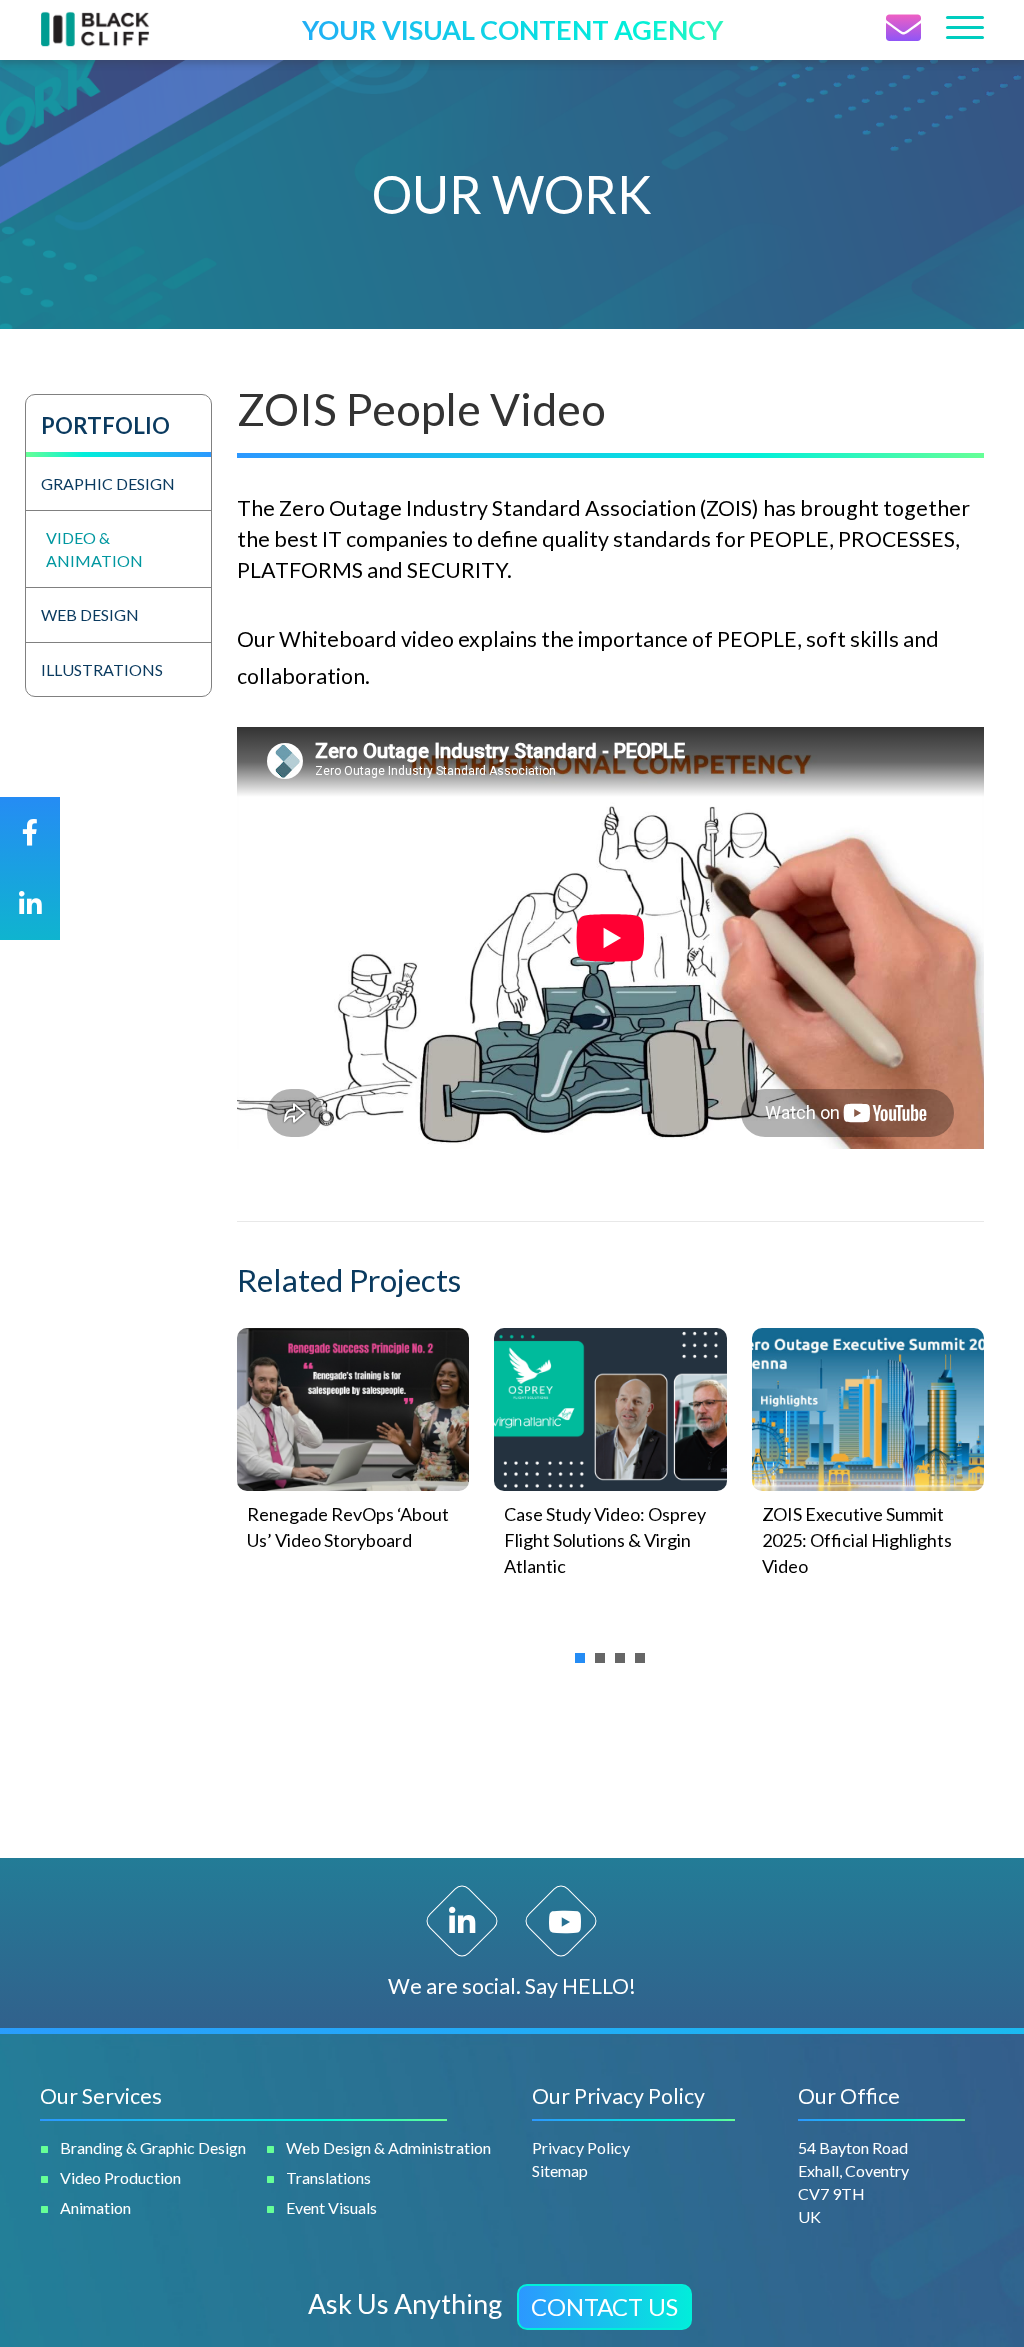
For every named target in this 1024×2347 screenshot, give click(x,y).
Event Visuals (331, 2207)
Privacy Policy (581, 2147)
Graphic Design (108, 483)
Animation (95, 2207)
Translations (328, 2177)
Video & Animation (94, 549)
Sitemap (560, 2170)
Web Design (90, 614)
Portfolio (105, 425)
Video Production (120, 2177)
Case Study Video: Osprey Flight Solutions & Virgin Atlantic (605, 1540)
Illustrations (102, 669)
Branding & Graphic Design (153, 2147)
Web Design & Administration (388, 2147)
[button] (604, 2307)
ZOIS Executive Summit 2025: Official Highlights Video (857, 1540)
